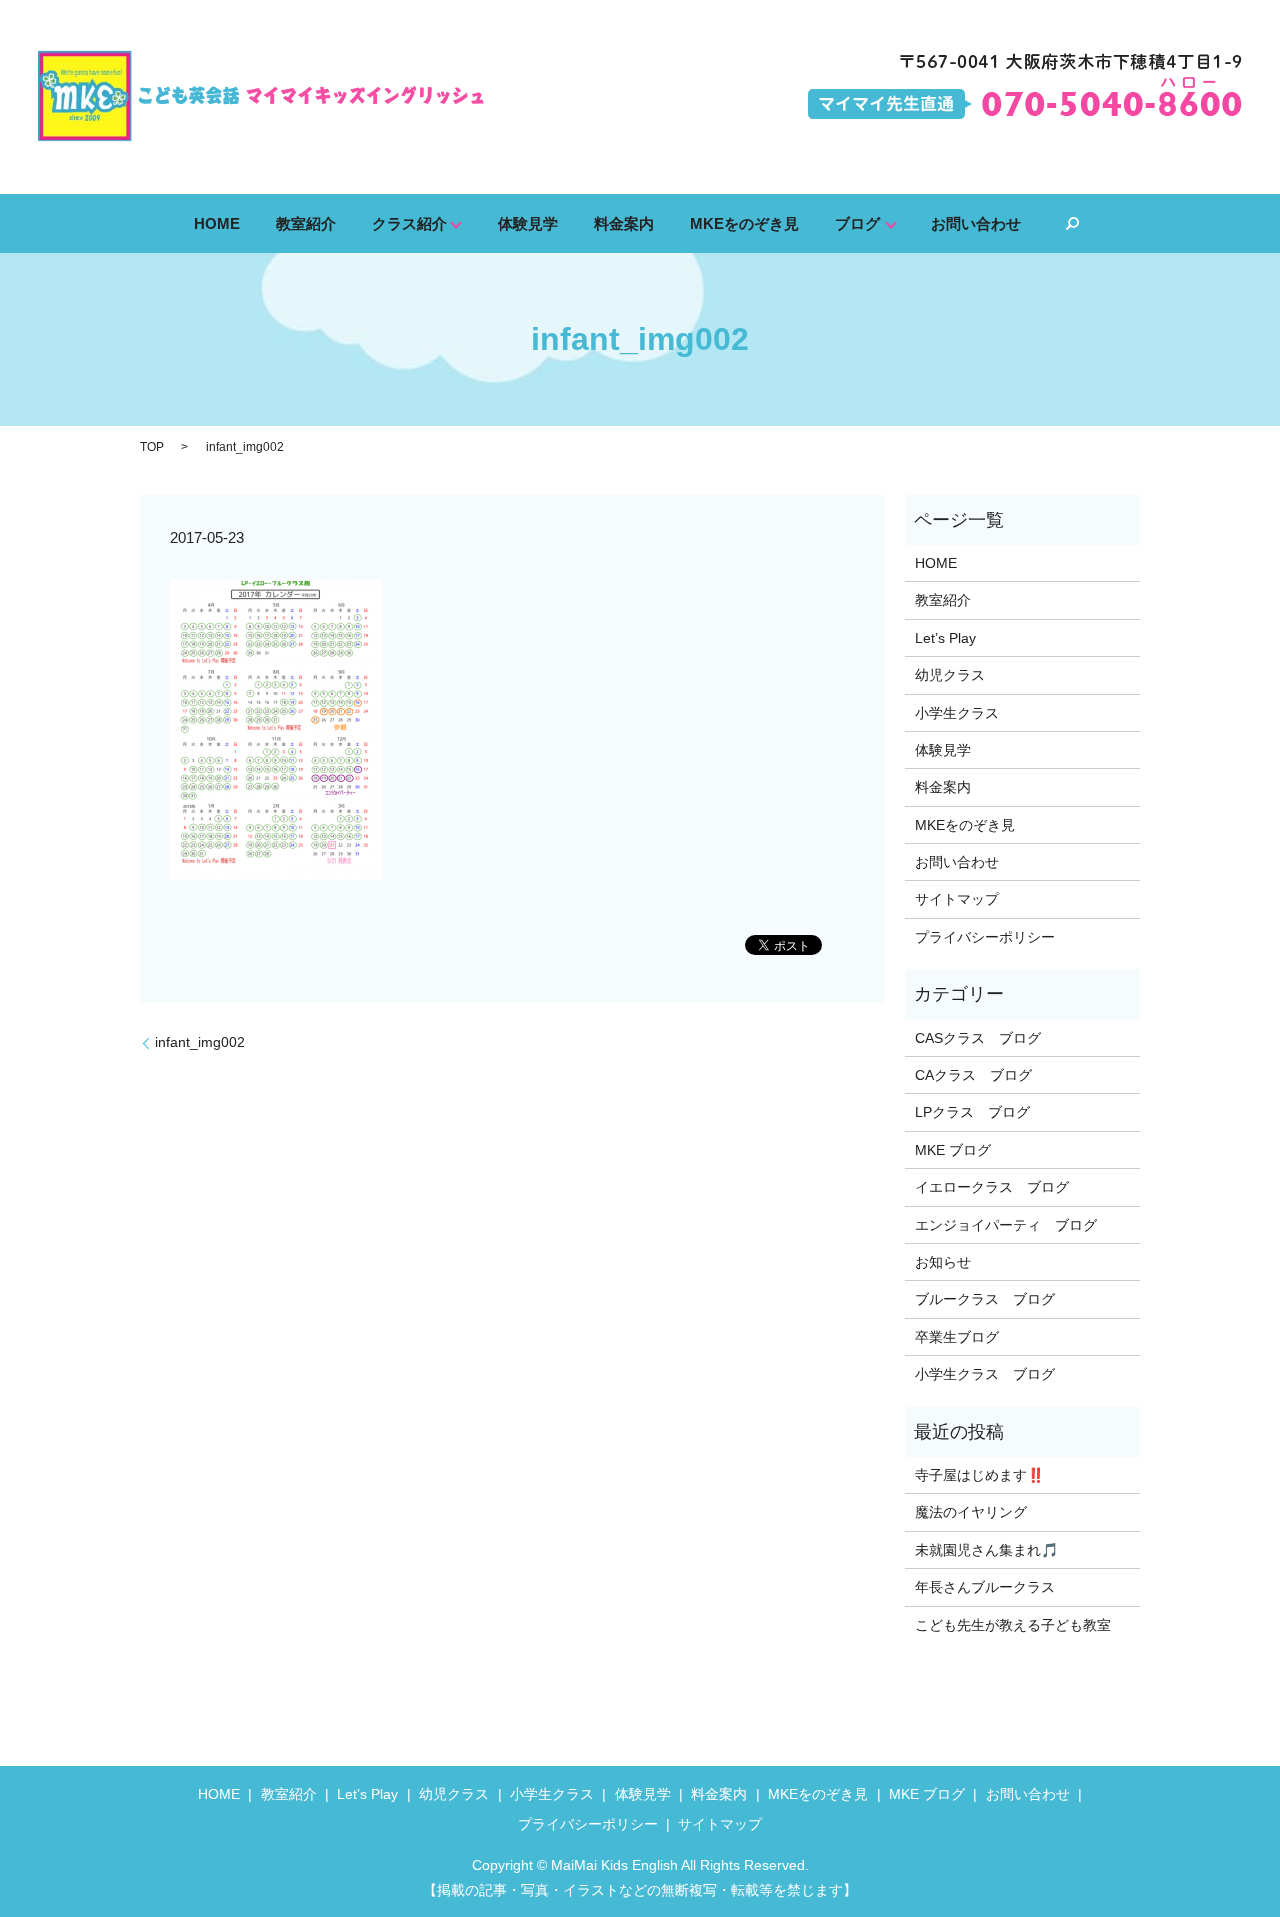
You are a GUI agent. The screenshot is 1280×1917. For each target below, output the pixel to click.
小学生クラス (957, 713)
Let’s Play (945, 638)
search (1072, 224)
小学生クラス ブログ (985, 1374)
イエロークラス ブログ (992, 1187)
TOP (152, 447)
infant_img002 (200, 1042)
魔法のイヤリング (971, 1512)
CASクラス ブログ (978, 1038)
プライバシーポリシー (985, 937)
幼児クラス (950, 675)
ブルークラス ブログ (985, 1299)
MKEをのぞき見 (744, 222)
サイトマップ (957, 899)
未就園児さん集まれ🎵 (986, 1550)
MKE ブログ (953, 1150)
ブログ (857, 222)
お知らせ (943, 1262)
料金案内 (624, 222)
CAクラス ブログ (973, 1075)
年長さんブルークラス (985, 1587)
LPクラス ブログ (972, 1112)
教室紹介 (306, 222)
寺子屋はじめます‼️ (979, 1475)
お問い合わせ (976, 222)
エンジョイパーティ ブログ (1006, 1225)
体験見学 (528, 222)
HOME (217, 222)
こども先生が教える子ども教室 (1013, 1625)
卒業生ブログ (957, 1337)
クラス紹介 (409, 222)
